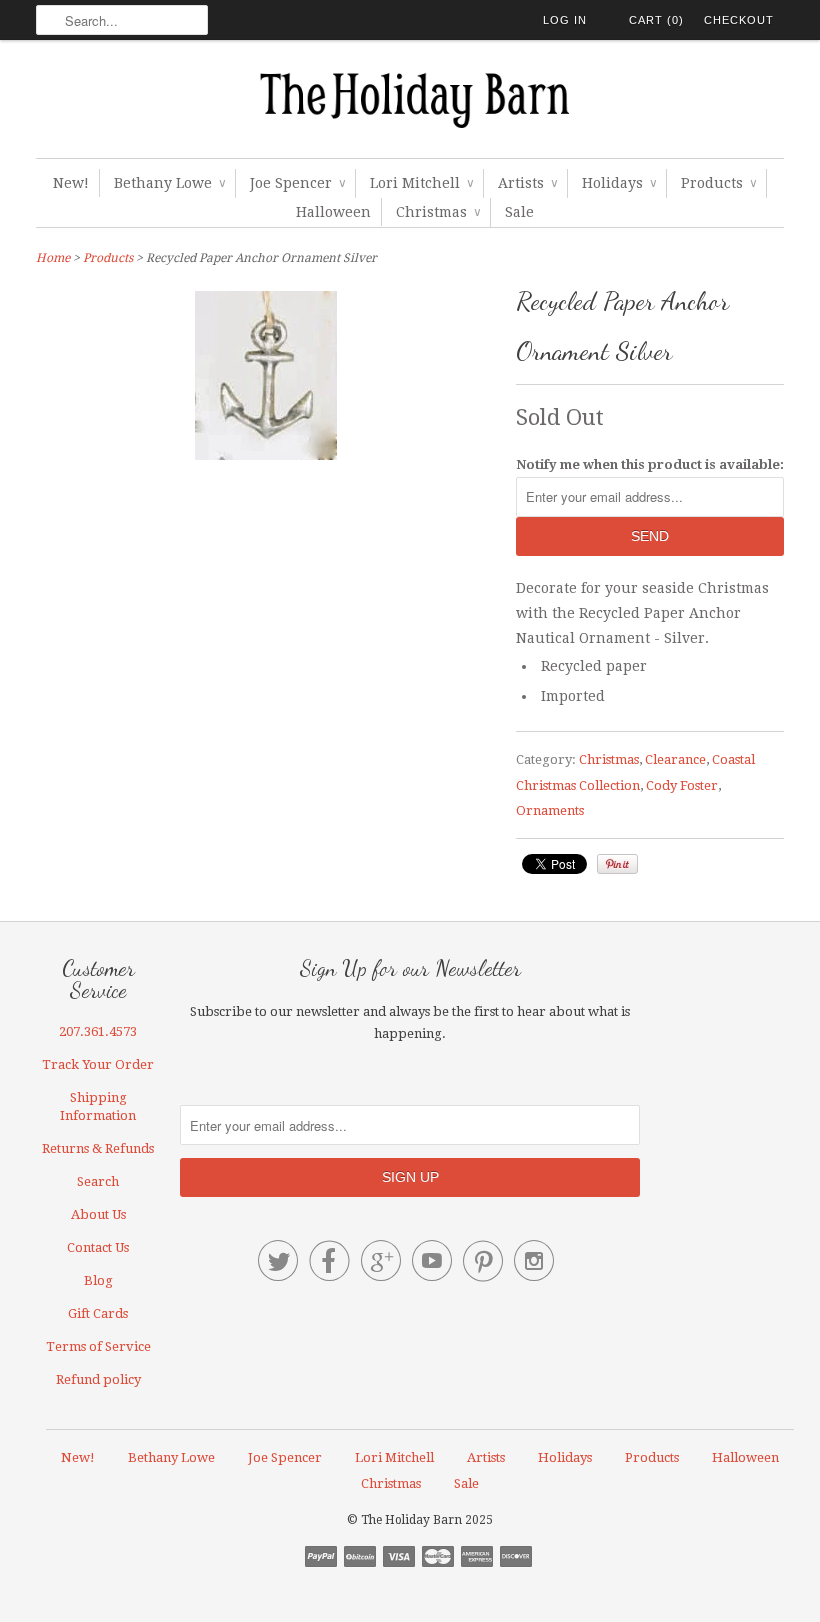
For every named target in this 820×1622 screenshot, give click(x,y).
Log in (565, 20)
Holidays (619, 183)
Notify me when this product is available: (650, 464)
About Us (98, 1214)
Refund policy (98, 1379)
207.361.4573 (98, 1031)
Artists (527, 183)
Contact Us (98, 1247)
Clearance (675, 759)
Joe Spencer (297, 183)
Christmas (438, 212)
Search (98, 1181)
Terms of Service (98, 1346)
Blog (98, 1280)
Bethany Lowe (169, 183)
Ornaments (550, 810)
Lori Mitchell (421, 183)
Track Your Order (98, 1064)
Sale (519, 212)
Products (718, 183)
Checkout (739, 20)
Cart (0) (656, 20)
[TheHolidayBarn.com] (410, 104)
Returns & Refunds (98, 1148)
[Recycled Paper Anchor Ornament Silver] (266, 455)
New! (71, 183)
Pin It (617, 864)
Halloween (333, 212)
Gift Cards (98, 1313)
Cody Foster (682, 785)
